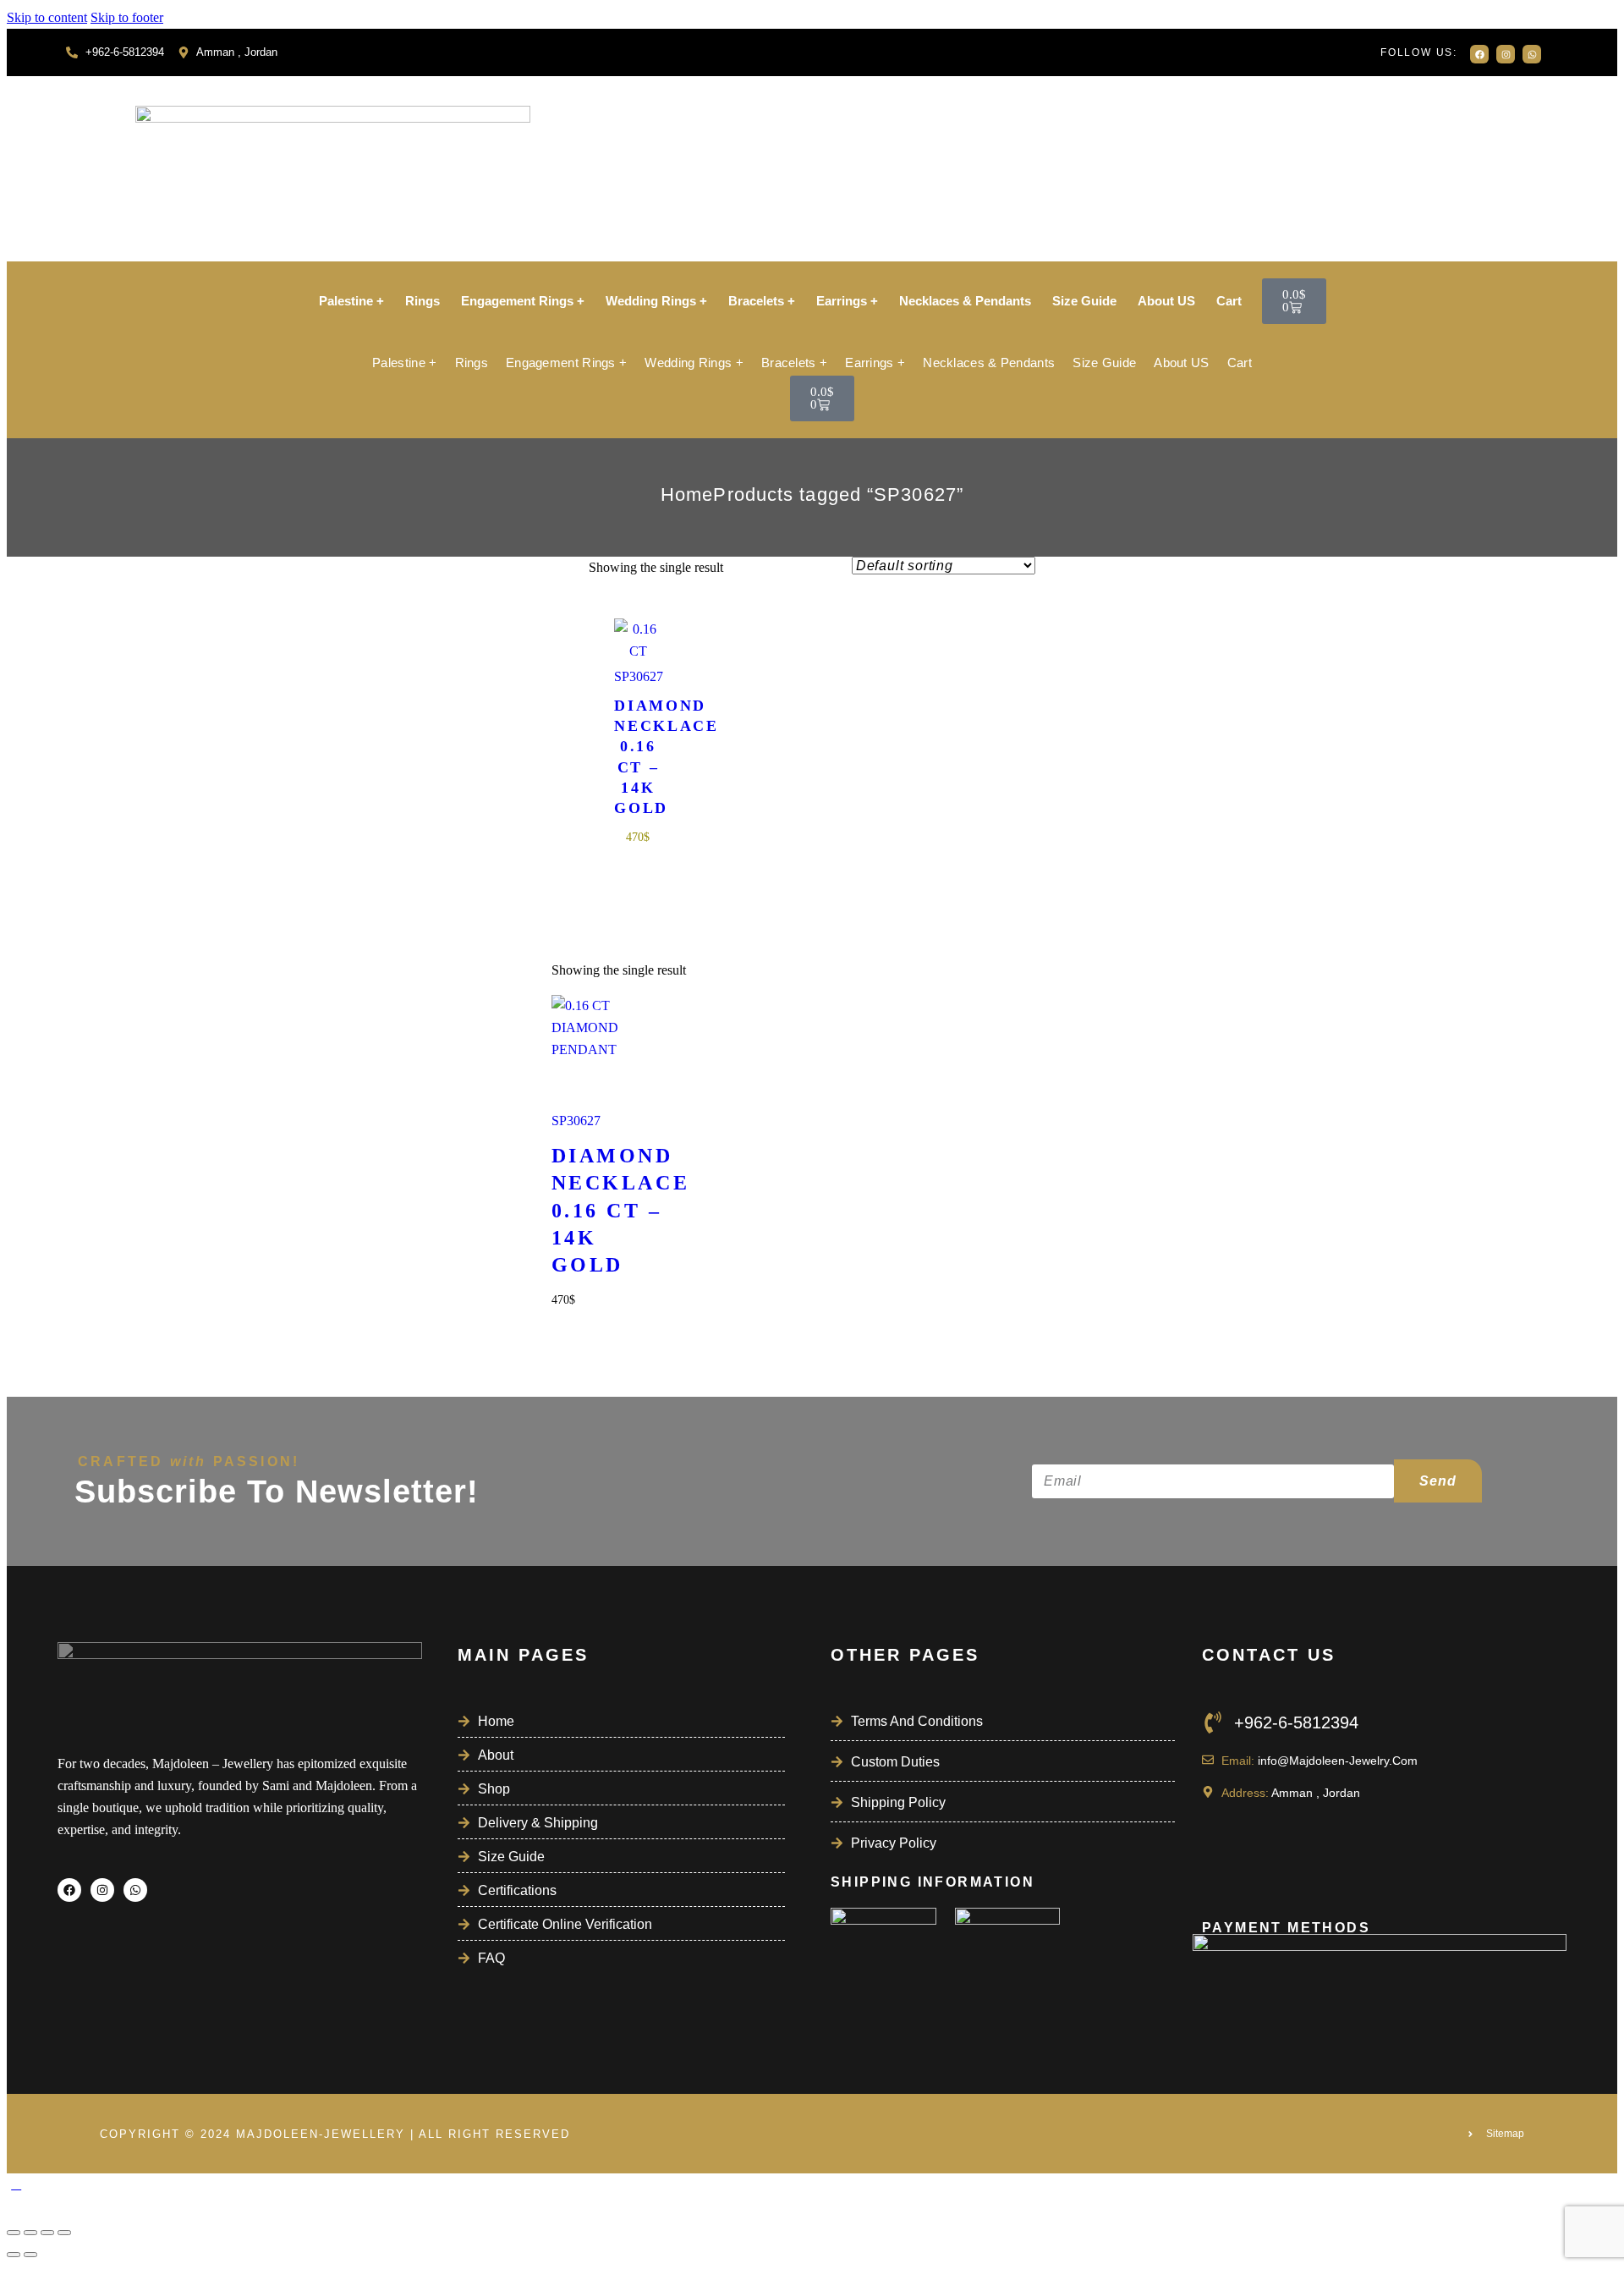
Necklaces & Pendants (965, 301)
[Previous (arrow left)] (14, 2255)
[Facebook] (1479, 54)
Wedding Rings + (656, 301)
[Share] (47, 2233)
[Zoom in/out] (14, 2233)
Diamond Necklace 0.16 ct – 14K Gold (638, 757)
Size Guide (1084, 301)
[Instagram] (1506, 54)
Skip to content (47, 17)
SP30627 (638, 676)
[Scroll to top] (16, 2184)
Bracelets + (762, 301)
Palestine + (351, 301)
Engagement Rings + (523, 301)
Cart (1229, 301)
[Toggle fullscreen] (30, 2233)
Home (687, 494)
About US (1166, 301)
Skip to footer (127, 17)
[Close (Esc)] (64, 2233)
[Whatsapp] (1532, 54)
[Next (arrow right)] (30, 2255)
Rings (422, 301)
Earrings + (847, 301)
